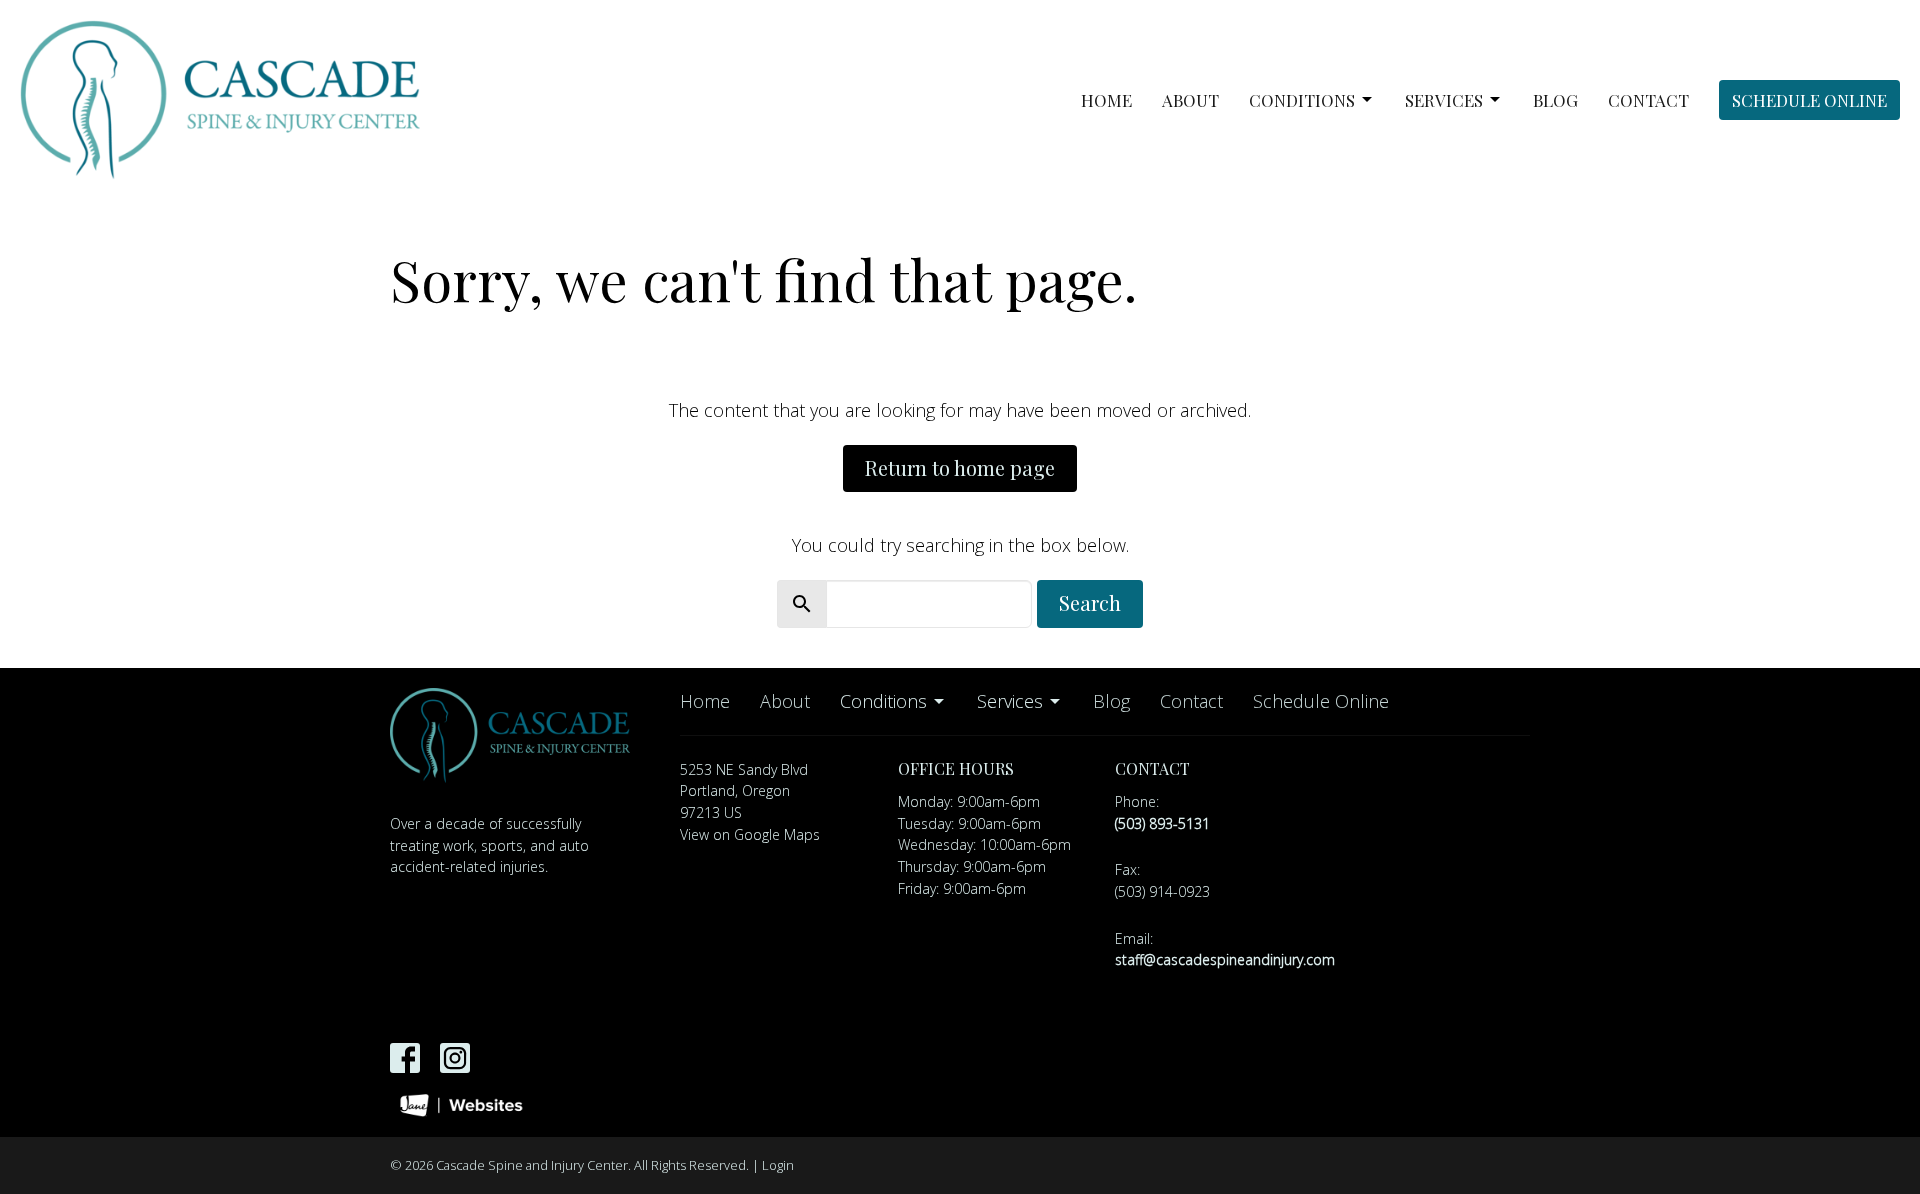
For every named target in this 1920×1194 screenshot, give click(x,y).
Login (778, 1165)
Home (1106, 100)
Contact (1648, 100)
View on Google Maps (750, 834)
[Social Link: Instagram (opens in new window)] (455, 1058)
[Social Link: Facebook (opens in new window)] (405, 1058)
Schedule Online (1809, 100)
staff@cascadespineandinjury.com (1225, 959)
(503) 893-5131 (1162, 823)
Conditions (1302, 100)
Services (1444, 100)
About (1190, 100)
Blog (1555, 100)
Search (1090, 602)
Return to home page (960, 467)
